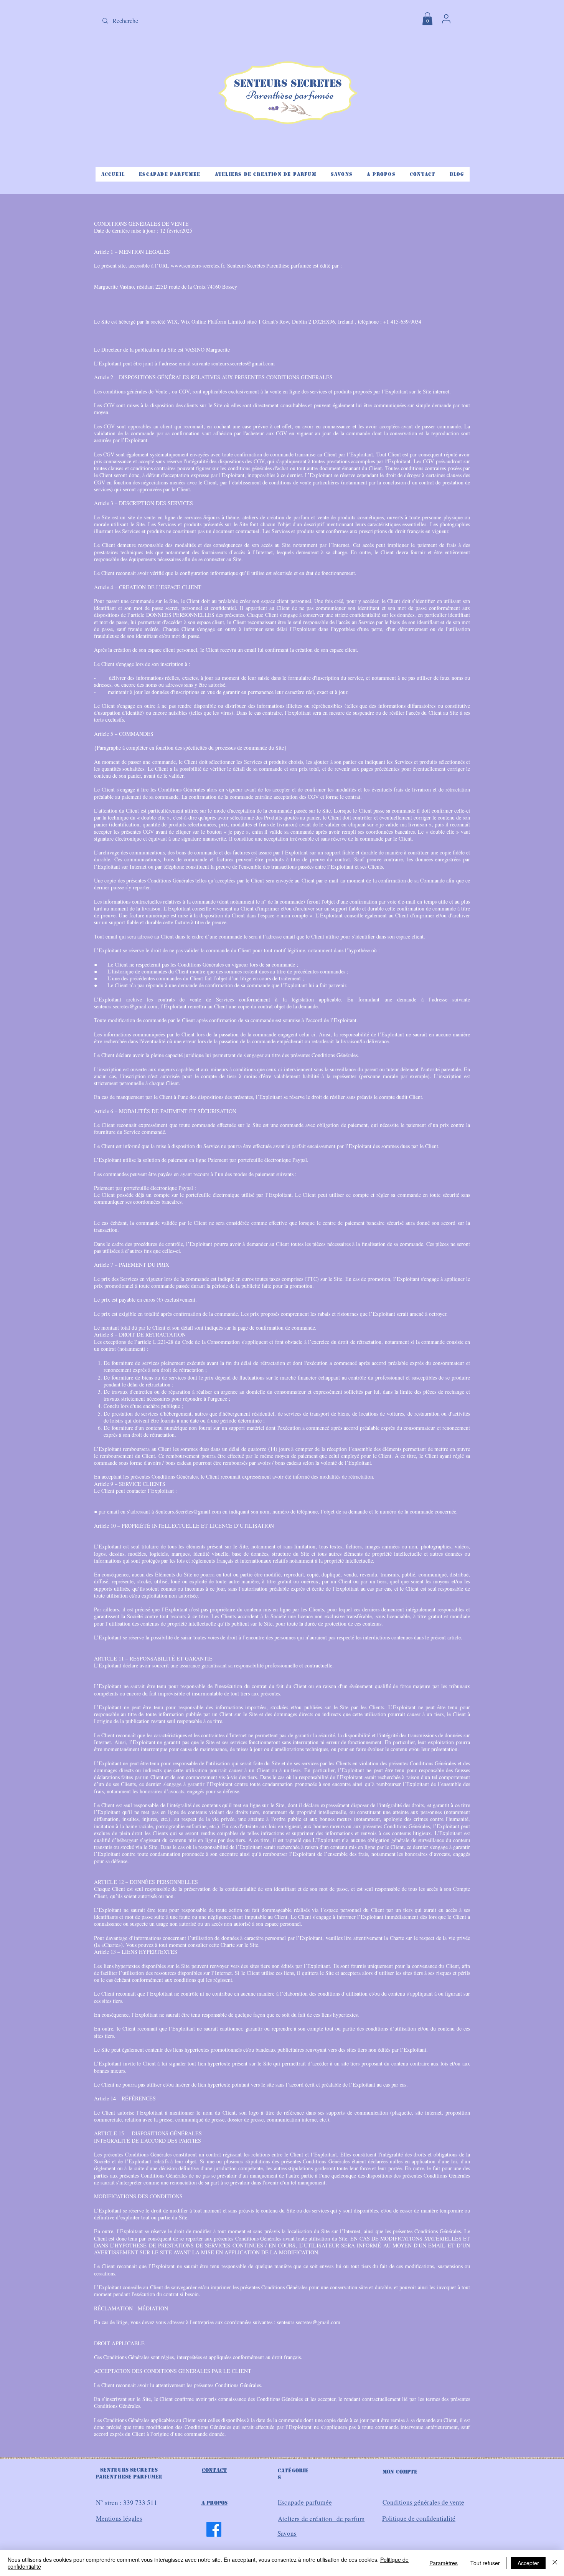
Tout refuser (485, 2563)
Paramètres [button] (444, 2563)
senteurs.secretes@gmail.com (243, 363)
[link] (427, 19)
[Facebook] (214, 2529)
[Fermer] (555, 2563)
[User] (446, 19)
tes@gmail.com (204, 1511)
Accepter (528, 2563)
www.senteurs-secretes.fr (197, 265)
